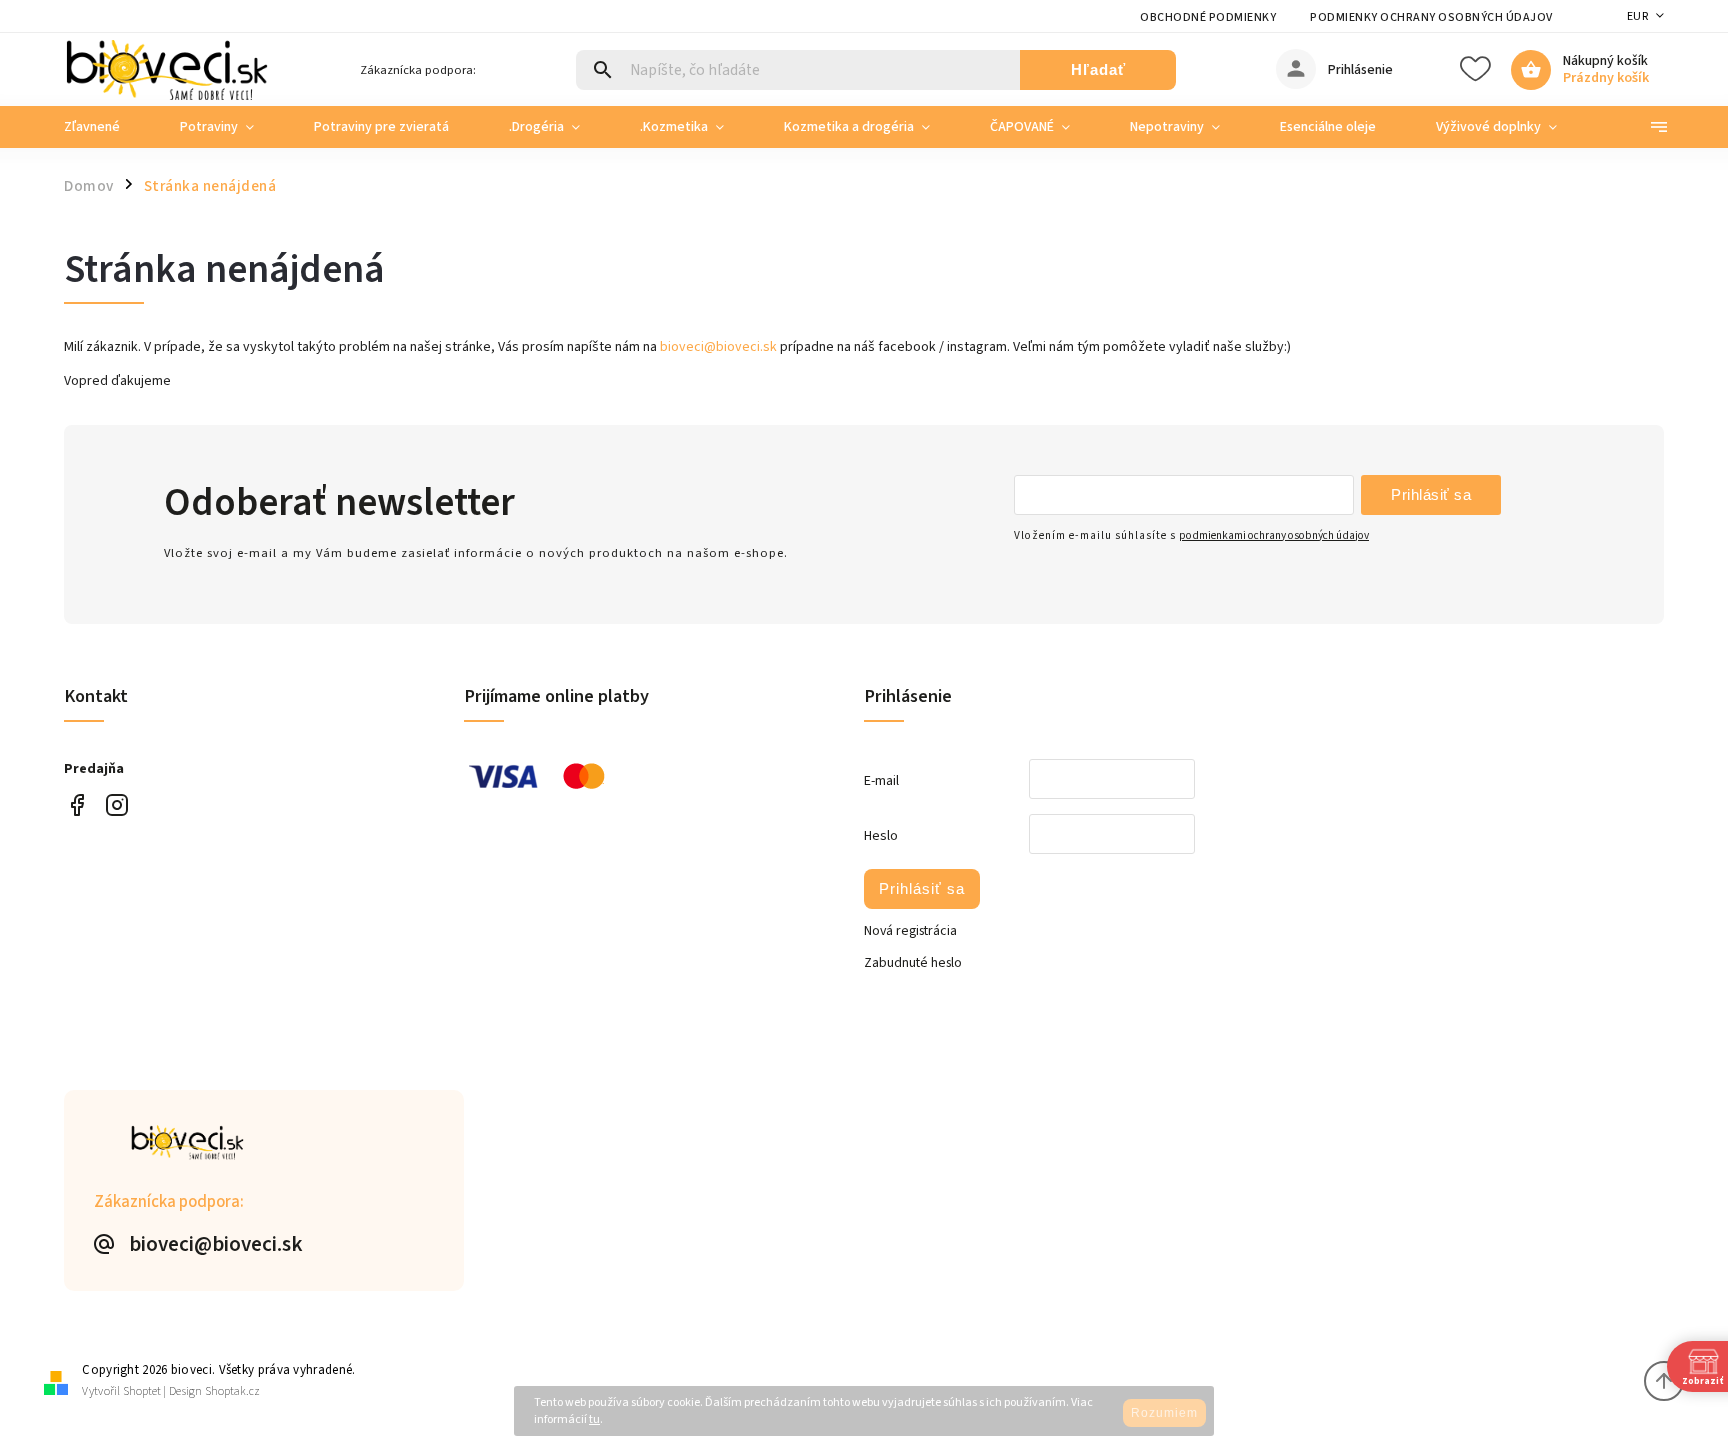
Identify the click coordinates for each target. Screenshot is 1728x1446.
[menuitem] (107, 127)
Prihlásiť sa (1431, 494)
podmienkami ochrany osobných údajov (1274, 535)
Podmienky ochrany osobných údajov (1431, 17)
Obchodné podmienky (1208, 17)
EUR (1638, 16)
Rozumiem (1164, 1413)
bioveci (116, 805)
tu (594, 1419)
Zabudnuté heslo (913, 963)
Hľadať (1098, 69)
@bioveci (76, 805)
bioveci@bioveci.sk (718, 347)
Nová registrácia (910, 931)
